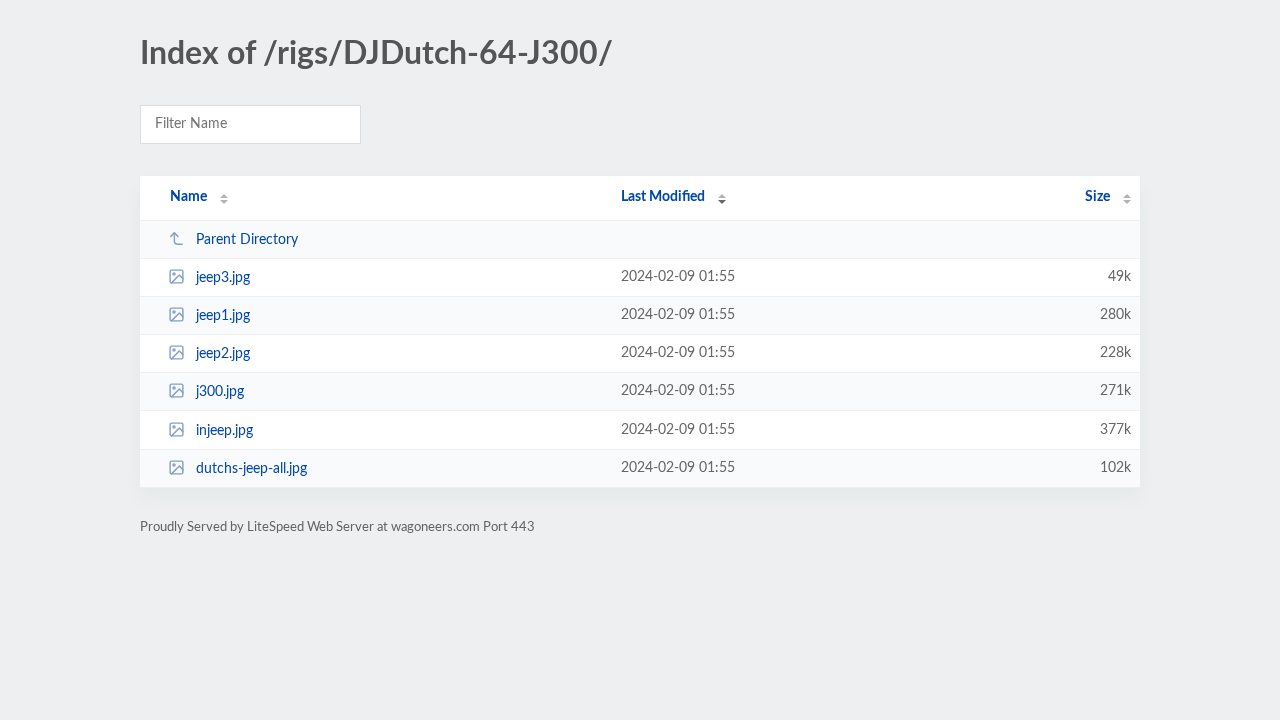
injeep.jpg (224, 431)
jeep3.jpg (223, 278)
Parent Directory (247, 240)
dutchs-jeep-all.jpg (251, 469)
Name (188, 197)
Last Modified (663, 197)
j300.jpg (220, 392)
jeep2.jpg (223, 354)
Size (1097, 197)
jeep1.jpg (223, 316)
